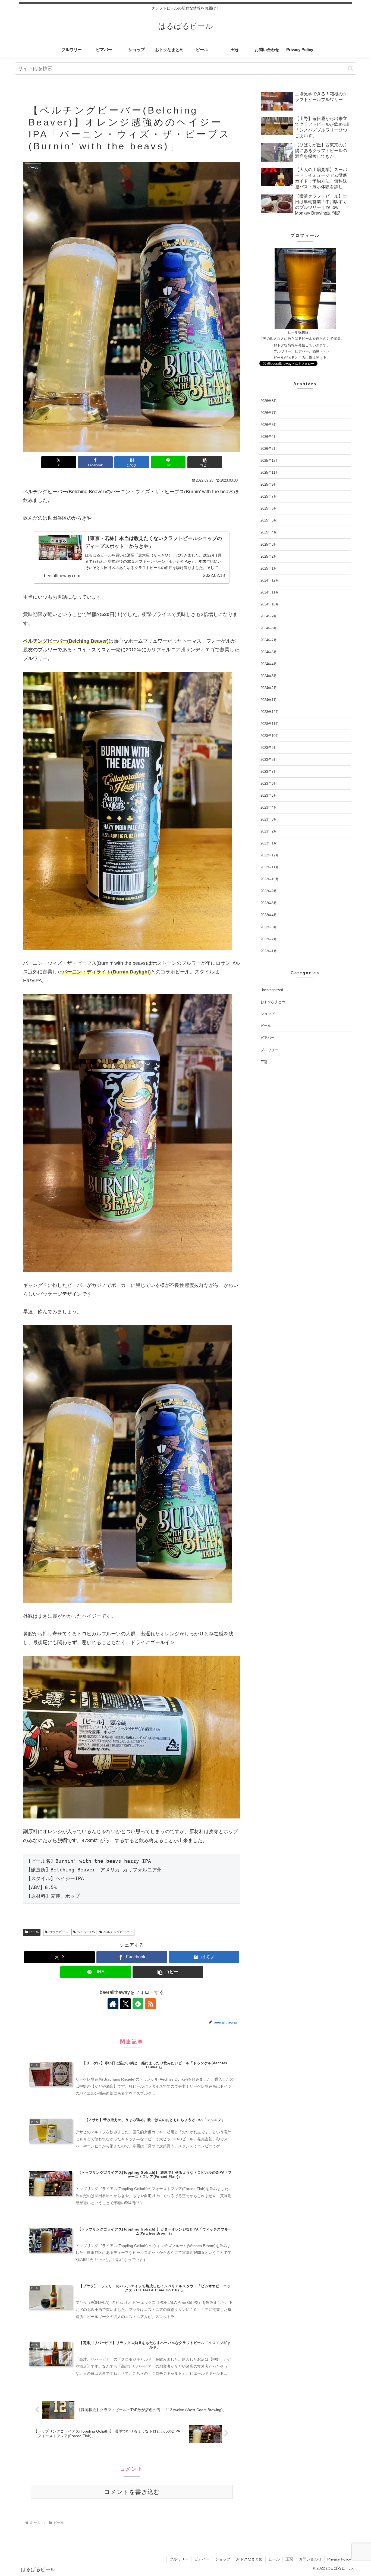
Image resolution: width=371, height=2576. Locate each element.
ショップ (223, 2559)
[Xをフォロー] (125, 2004)
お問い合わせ (310, 2559)
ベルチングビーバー (118, 1932)
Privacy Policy (339, 2559)
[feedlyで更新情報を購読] (138, 2004)
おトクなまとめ (249, 2559)
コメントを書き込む (132, 2492)
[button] (350, 69)
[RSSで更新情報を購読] (150, 2004)
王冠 (289, 2559)
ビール (34, 1932)
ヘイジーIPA (86, 1932)
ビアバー (202, 2559)
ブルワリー (179, 2559)
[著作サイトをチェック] (113, 2004)
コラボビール (59, 1932)
